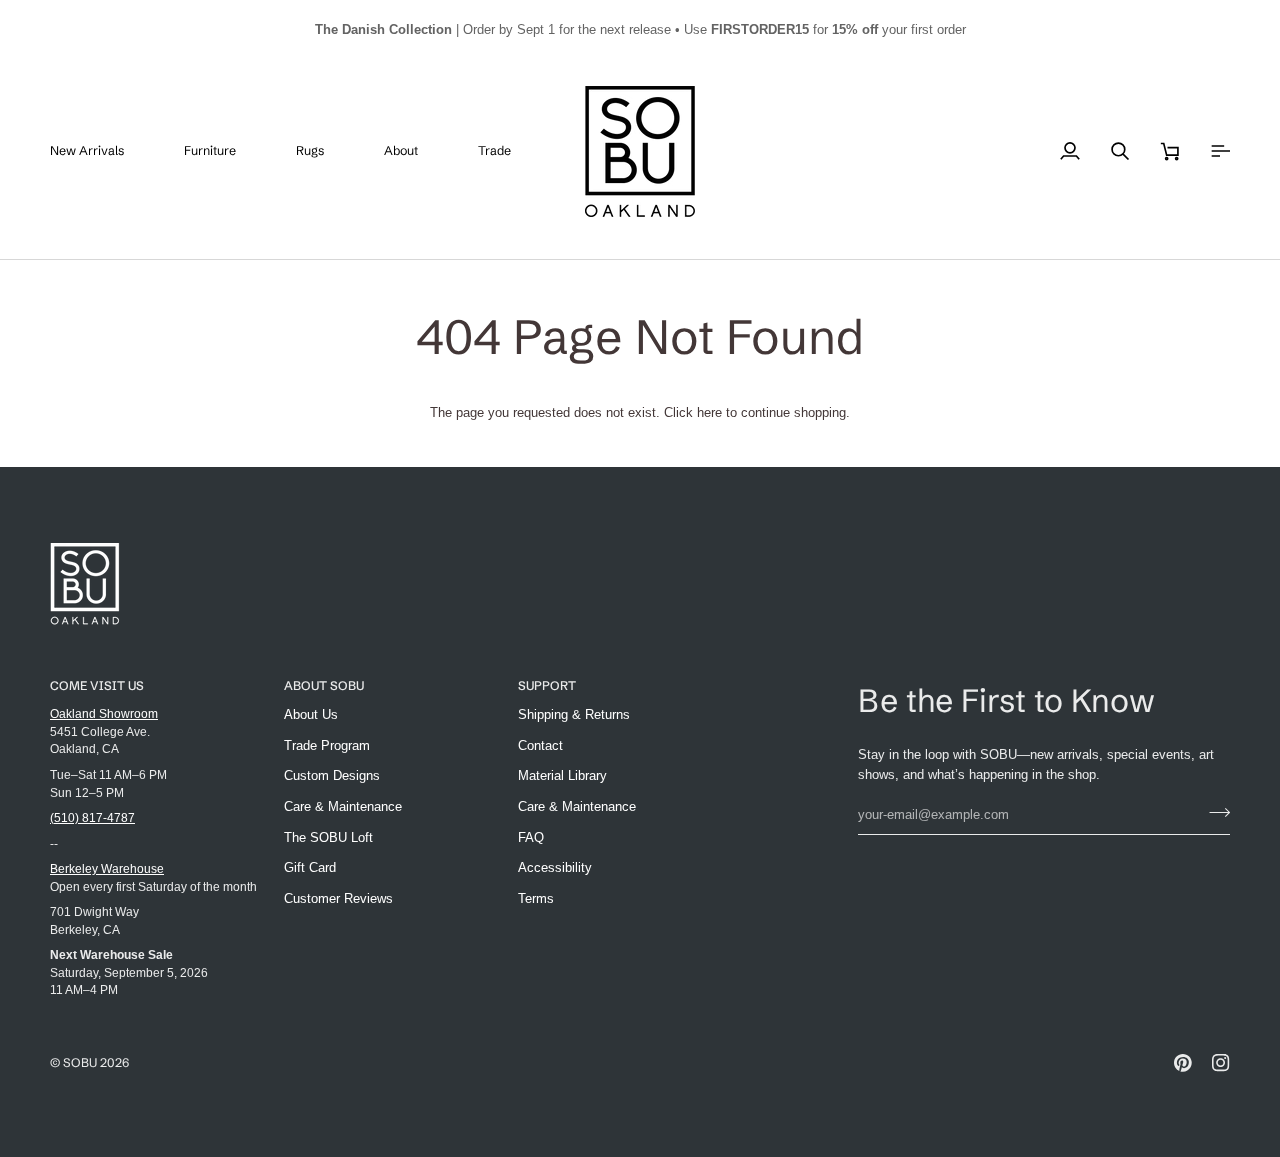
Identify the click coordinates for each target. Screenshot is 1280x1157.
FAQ (531, 837)
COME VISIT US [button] (97, 685)
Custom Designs (332, 775)
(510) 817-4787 (92, 817)
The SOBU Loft (328, 837)
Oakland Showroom (104, 713)
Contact (540, 745)
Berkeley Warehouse (107, 868)
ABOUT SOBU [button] (324, 685)
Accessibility (555, 867)
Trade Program (327, 745)
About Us (311, 714)
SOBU (80, 1062)
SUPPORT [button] (547, 685)
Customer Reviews (338, 898)
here (709, 412)
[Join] (1213, 812)
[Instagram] (1221, 1063)
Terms (536, 898)
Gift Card (310, 867)
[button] (225, 151)
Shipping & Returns (574, 714)
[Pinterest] (1183, 1063)
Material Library (562, 775)
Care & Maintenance (343, 806)
